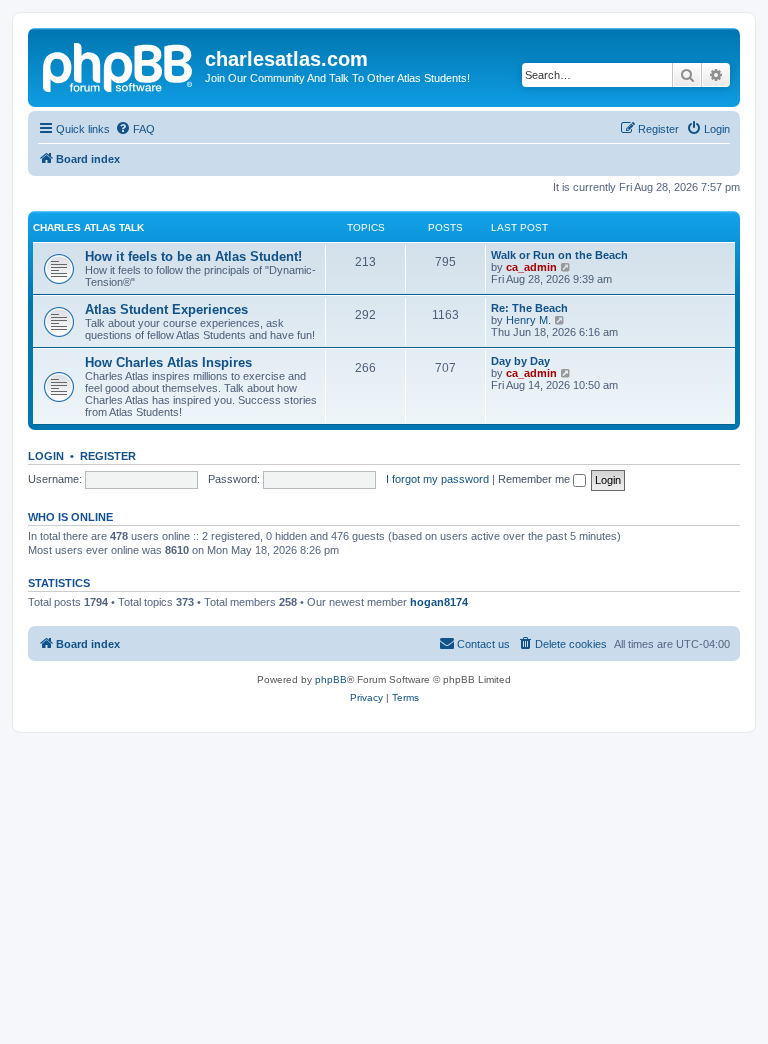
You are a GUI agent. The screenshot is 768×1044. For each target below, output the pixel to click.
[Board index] (119, 65)
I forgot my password (437, 479)
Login (46, 456)
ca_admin (531, 267)
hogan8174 (439, 602)
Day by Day (520, 361)
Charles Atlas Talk (88, 227)
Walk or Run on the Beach (559, 255)
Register (108, 456)
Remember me (535, 479)
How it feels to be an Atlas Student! (193, 256)
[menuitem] (135, 129)
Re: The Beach (529, 308)
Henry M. (528, 320)
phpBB (331, 679)
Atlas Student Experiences (166, 309)
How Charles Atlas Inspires (168, 362)
